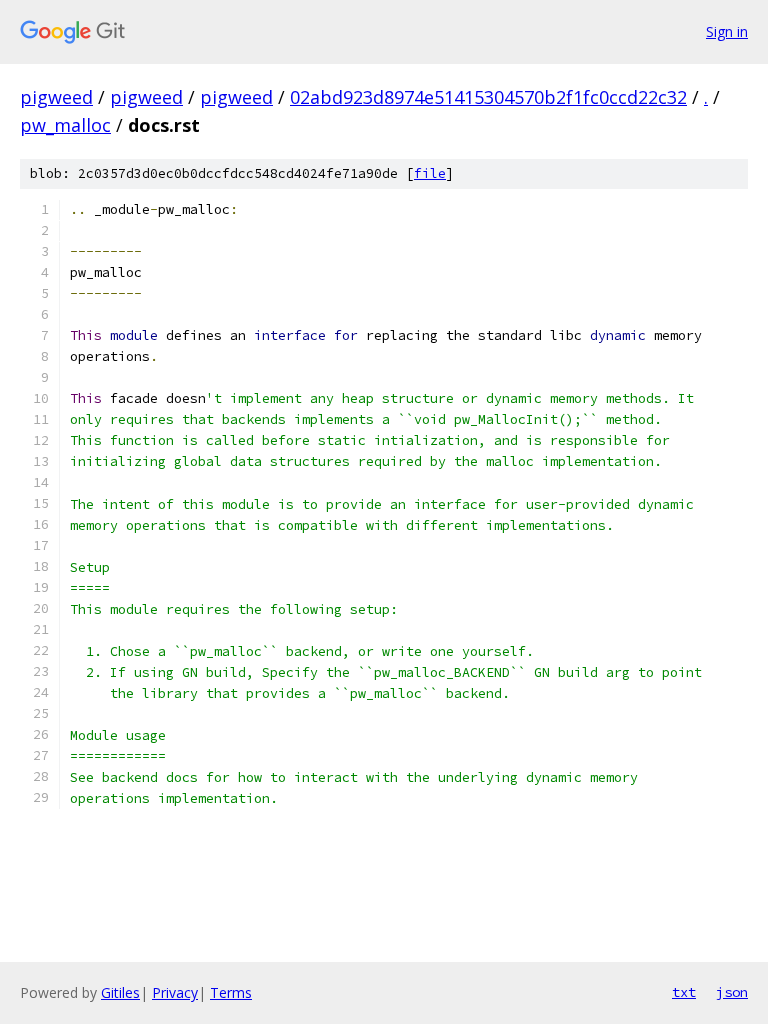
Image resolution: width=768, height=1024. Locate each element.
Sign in (727, 31)
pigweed (56, 97)
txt (684, 992)
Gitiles (120, 992)
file (430, 173)
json (732, 992)
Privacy (175, 992)
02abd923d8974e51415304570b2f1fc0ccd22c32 (488, 97)
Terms (231, 992)
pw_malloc (65, 125)
